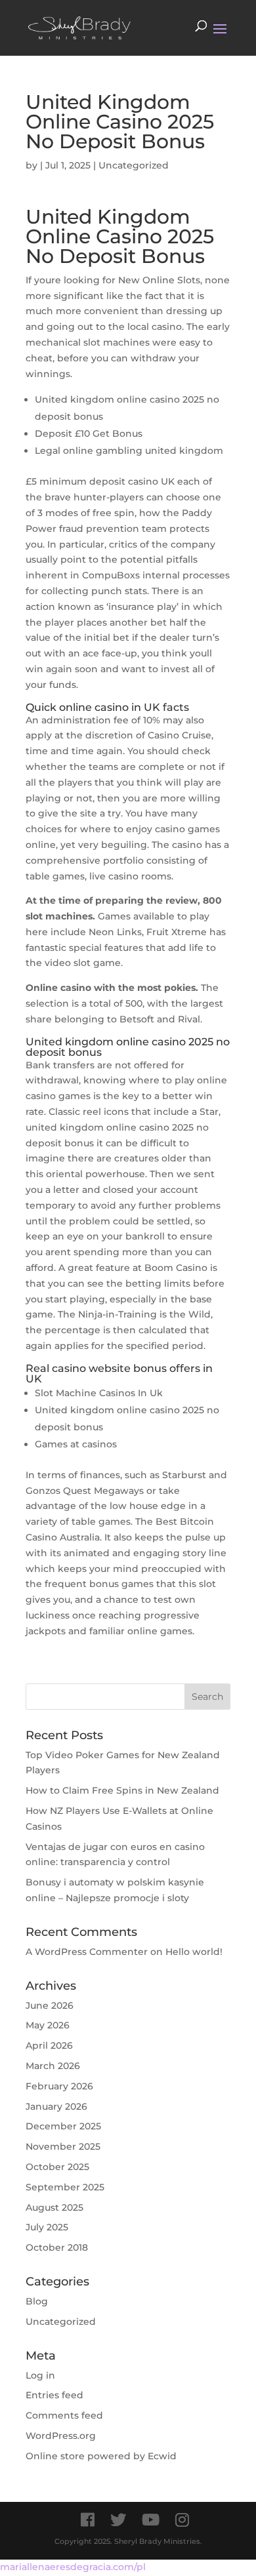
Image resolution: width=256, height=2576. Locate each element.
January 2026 (56, 2106)
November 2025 (63, 2146)
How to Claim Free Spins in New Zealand (122, 1790)
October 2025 (57, 2167)
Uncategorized (61, 2322)
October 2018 (57, 2247)
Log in (40, 2375)
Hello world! (194, 1952)
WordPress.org (61, 2436)
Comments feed (64, 2415)
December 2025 (63, 2126)
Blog (37, 2301)
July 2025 (47, 2227)
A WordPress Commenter (87, 1952)
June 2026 (50, 2005)
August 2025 (54, 2207)
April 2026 (49, 2045)
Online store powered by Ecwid (101, 2456)
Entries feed (54, 2395)
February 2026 (59, 2086)
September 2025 (65, 2187)
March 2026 (53, 2066)
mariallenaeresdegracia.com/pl (73, 2567)
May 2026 (48, 2025)
